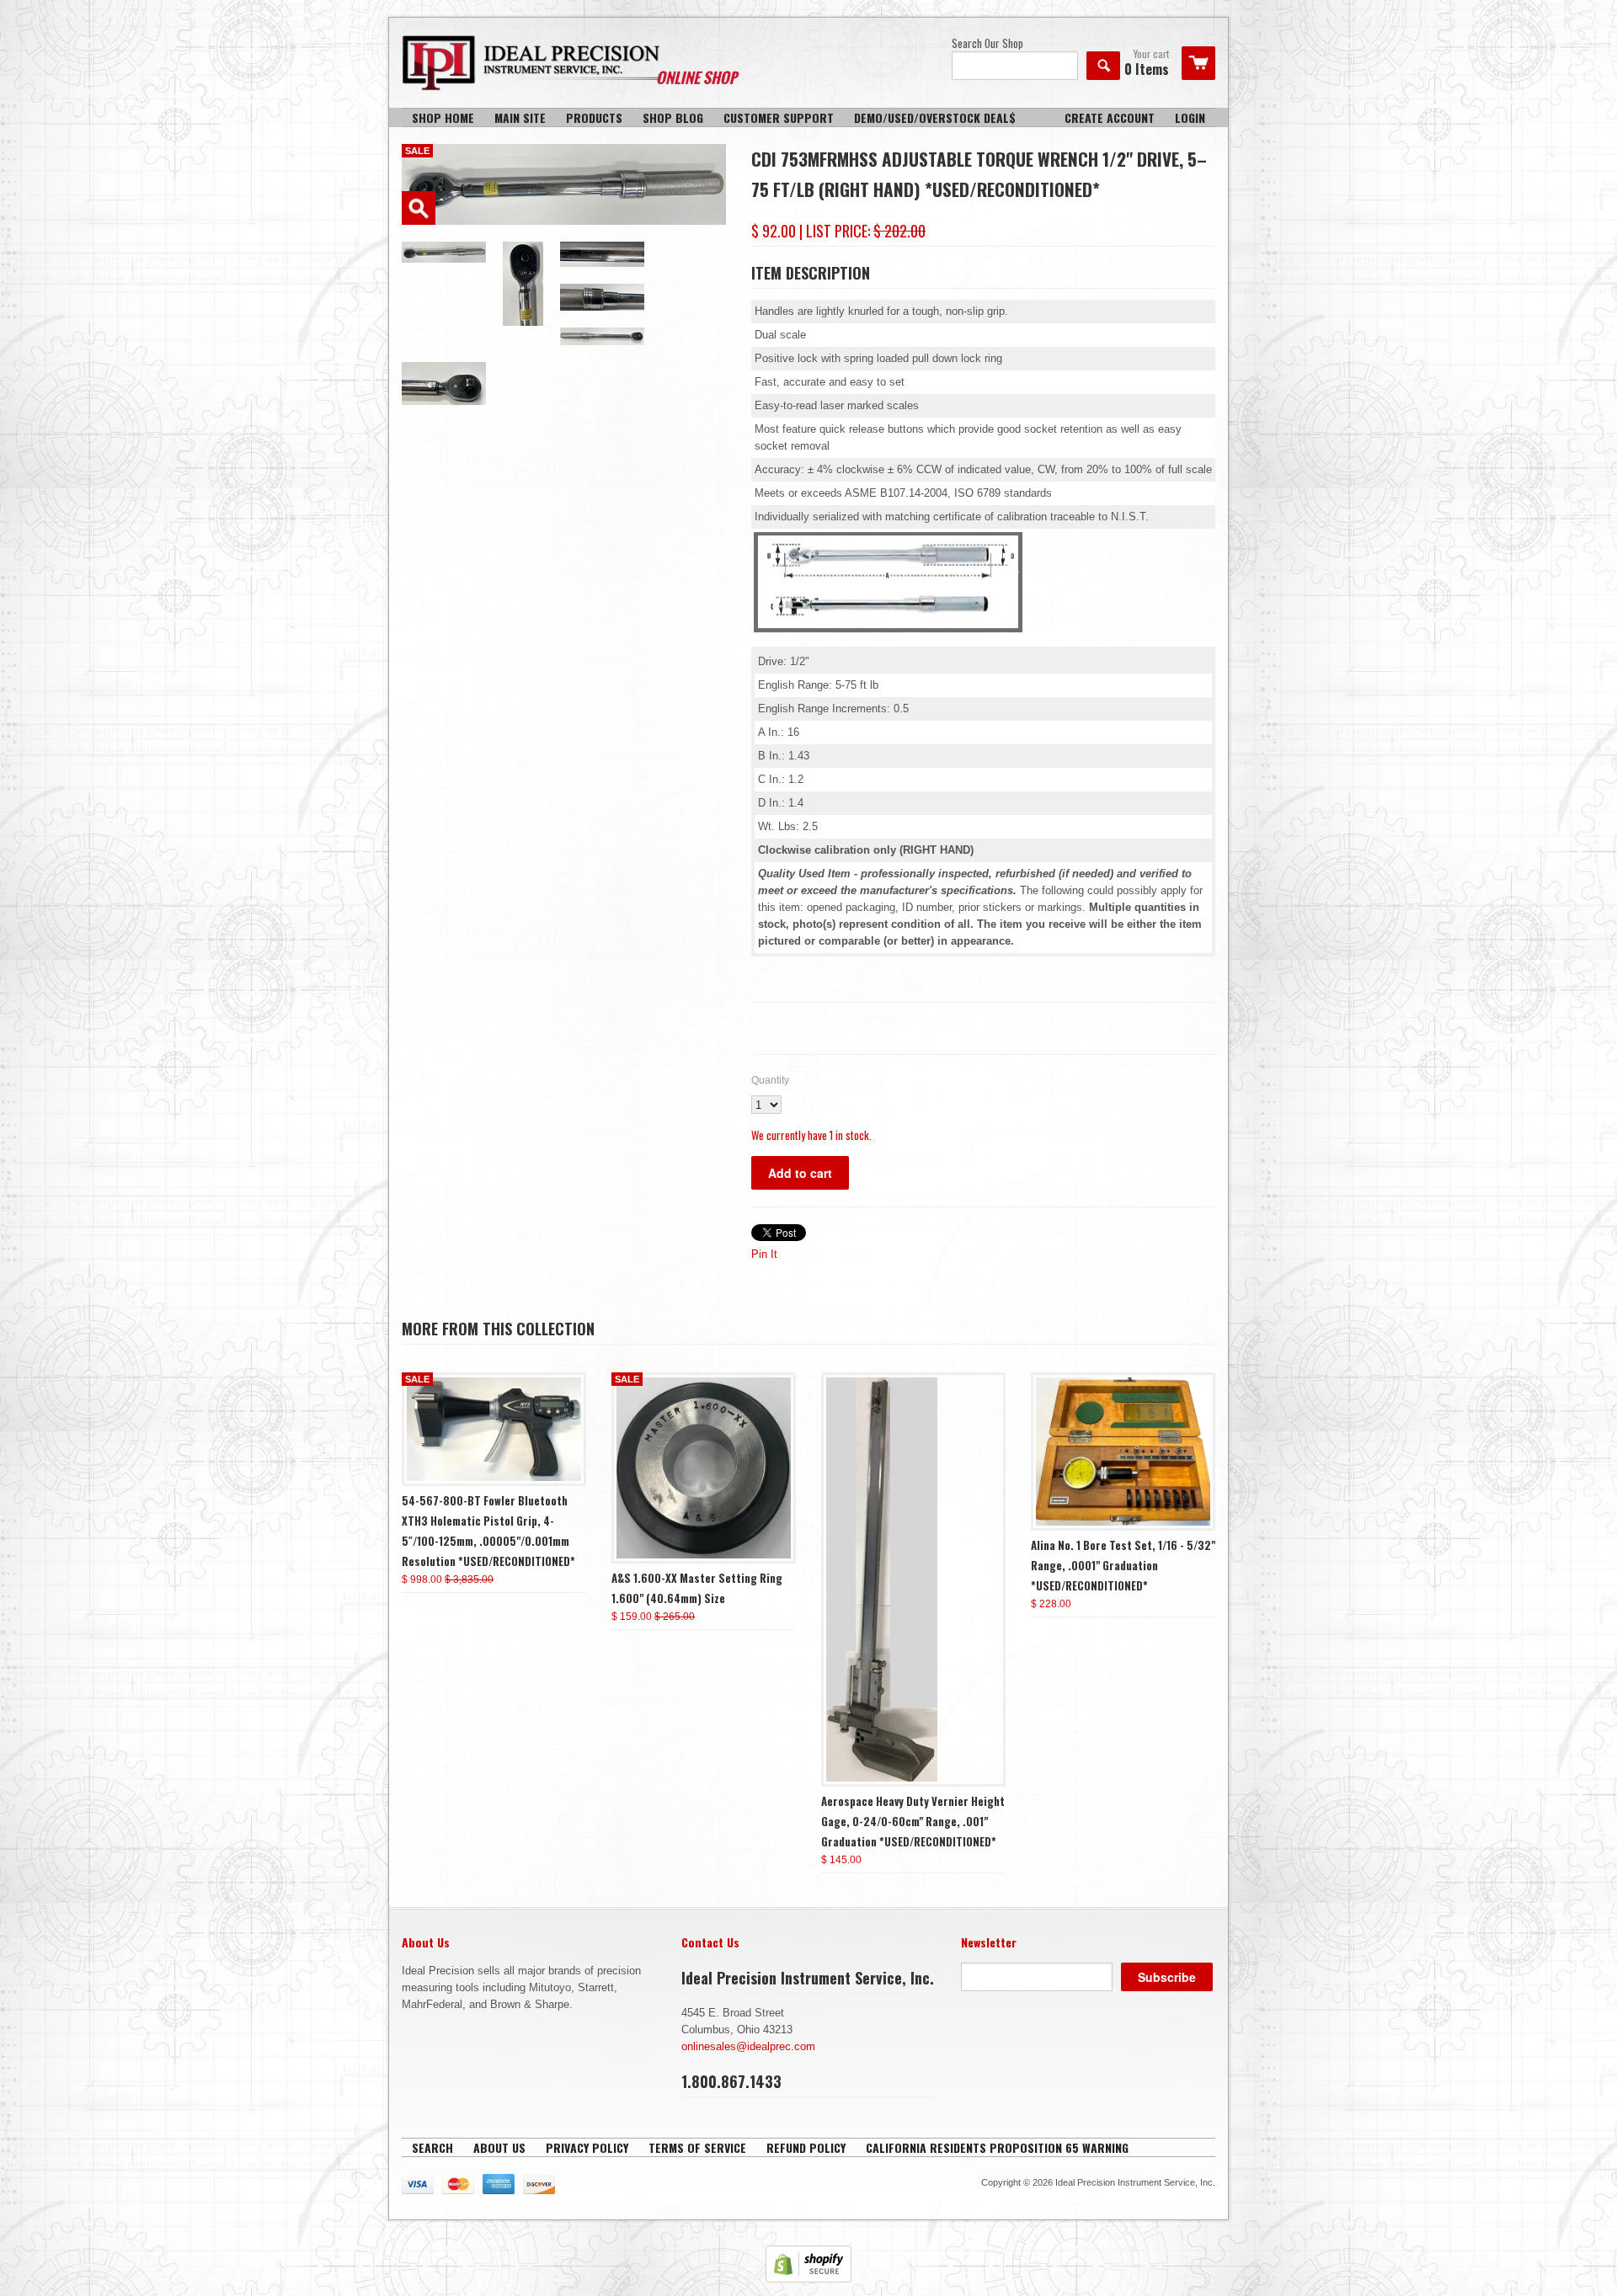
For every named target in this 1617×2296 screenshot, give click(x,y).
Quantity (770, 1080)
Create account (1110, 117)
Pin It (764, 1254)
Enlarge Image (419, 208)
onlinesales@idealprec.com (748, 2046)
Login (1190, 117)
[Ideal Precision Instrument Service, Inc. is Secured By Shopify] (808, 2279)
